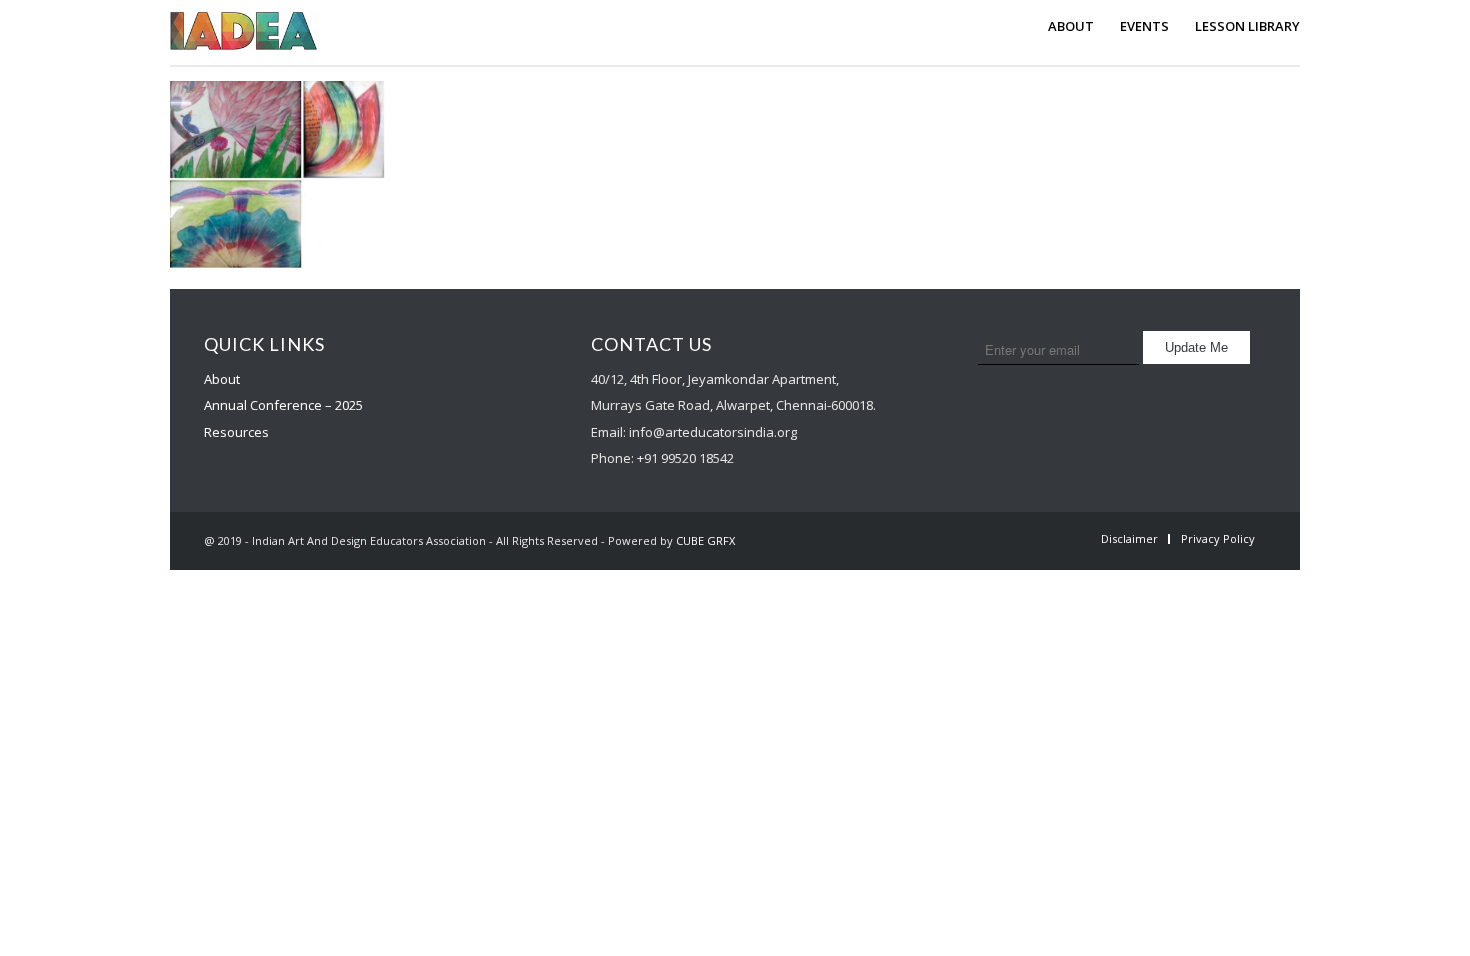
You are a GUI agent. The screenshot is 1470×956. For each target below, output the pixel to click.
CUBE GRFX (705, 540)
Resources (236, 432)
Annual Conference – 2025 (283, 405)
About (222, 379)
